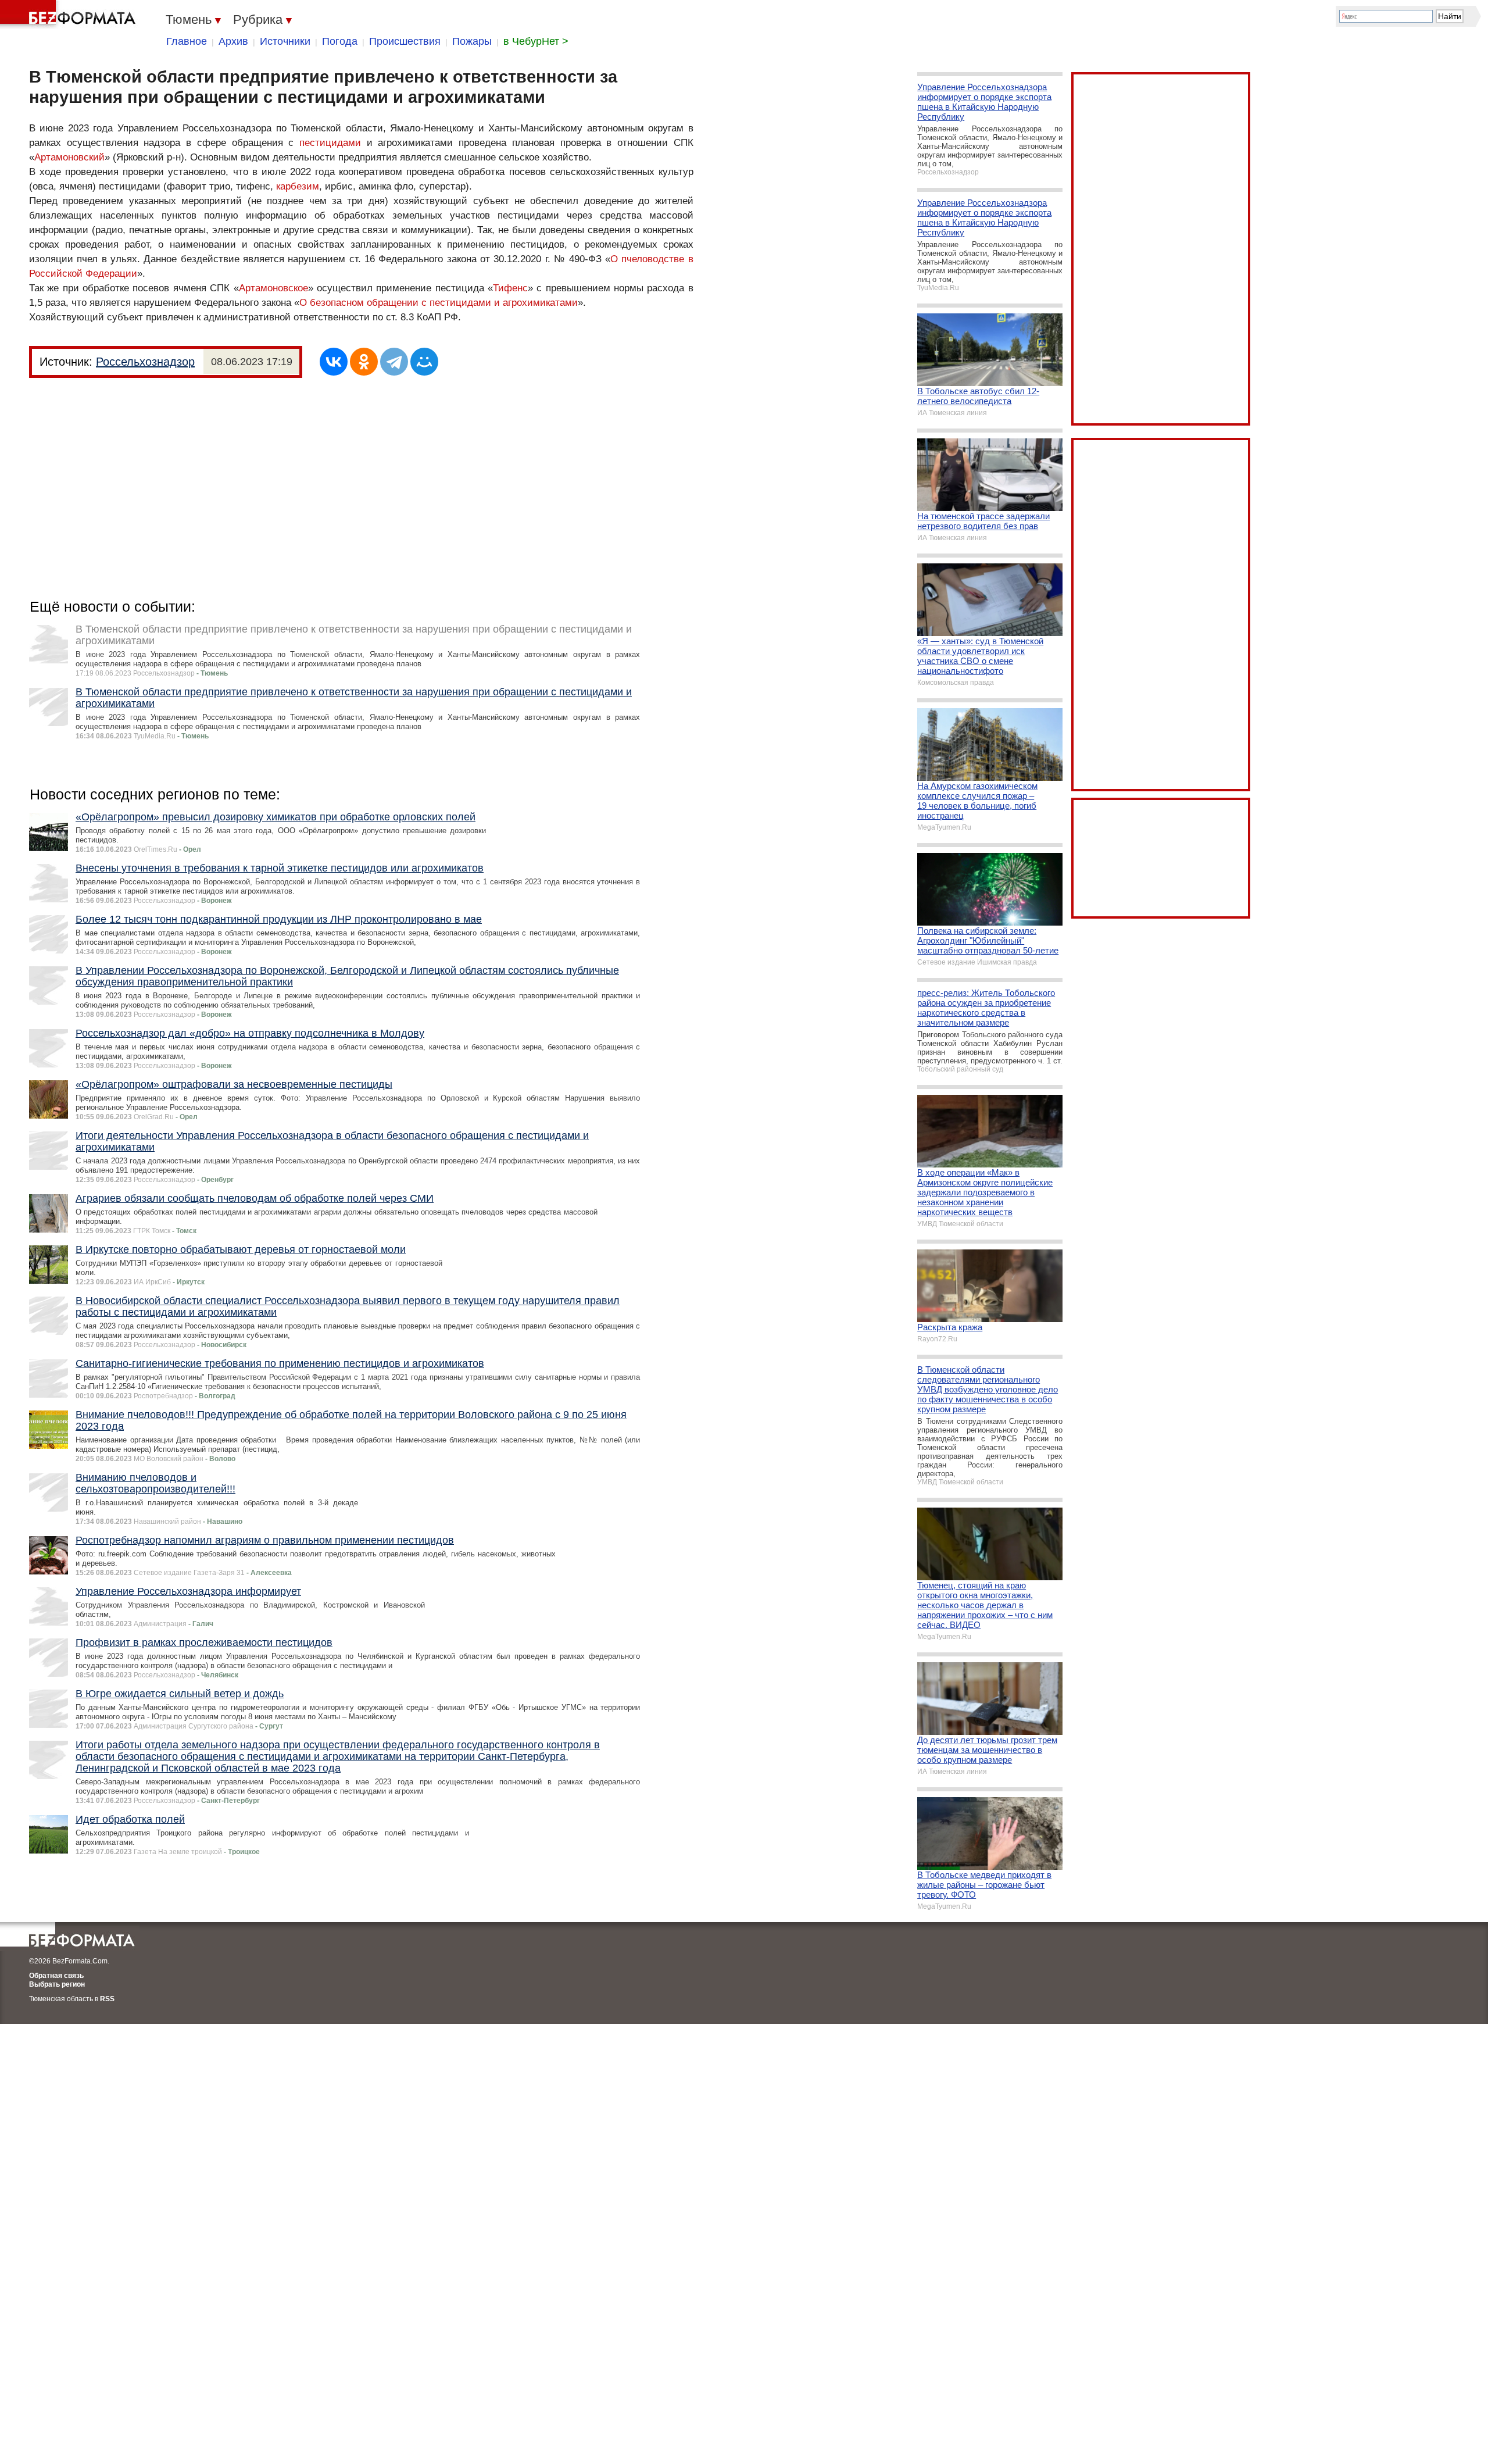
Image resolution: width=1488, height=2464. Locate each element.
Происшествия (405, 41)
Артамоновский (69, 157)
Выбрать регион (57, 1984)
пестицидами (330, 143)
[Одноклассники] (364, 362)
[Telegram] (394, 362)
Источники (285, 41)
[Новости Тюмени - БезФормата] (70, 15)
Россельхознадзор (145, 362)
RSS (107, 1999)
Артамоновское (273, 288)
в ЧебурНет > (536, 41)
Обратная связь (56, 1976)
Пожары (472, 41)
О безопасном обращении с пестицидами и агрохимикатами (439, 303)
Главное (187, 41)
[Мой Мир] (424, 362)
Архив (233, 41)
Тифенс (510, 288)
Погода (340, 41)
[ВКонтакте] (334, 362)
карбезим (298, 186)
